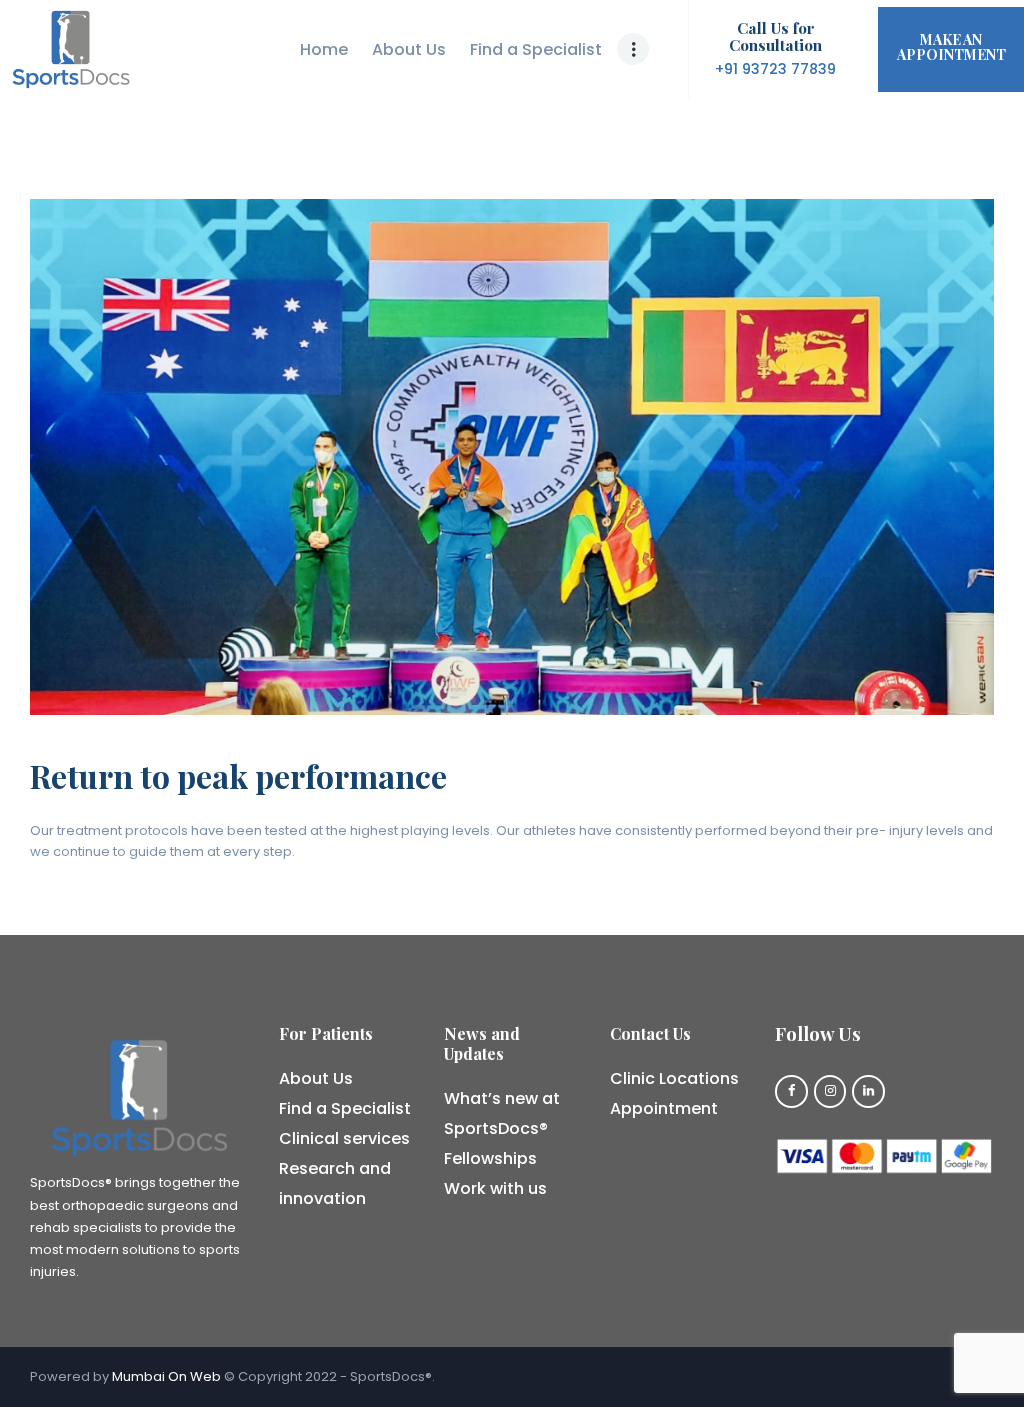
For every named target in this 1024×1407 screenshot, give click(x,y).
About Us (316, 1078)
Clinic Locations (674, 1078)
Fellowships (490, 1158)
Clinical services (344, 1138)
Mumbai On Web (166, 1376)
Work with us (495, 1188)
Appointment (664, 1108)
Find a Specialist (345, 1108)
